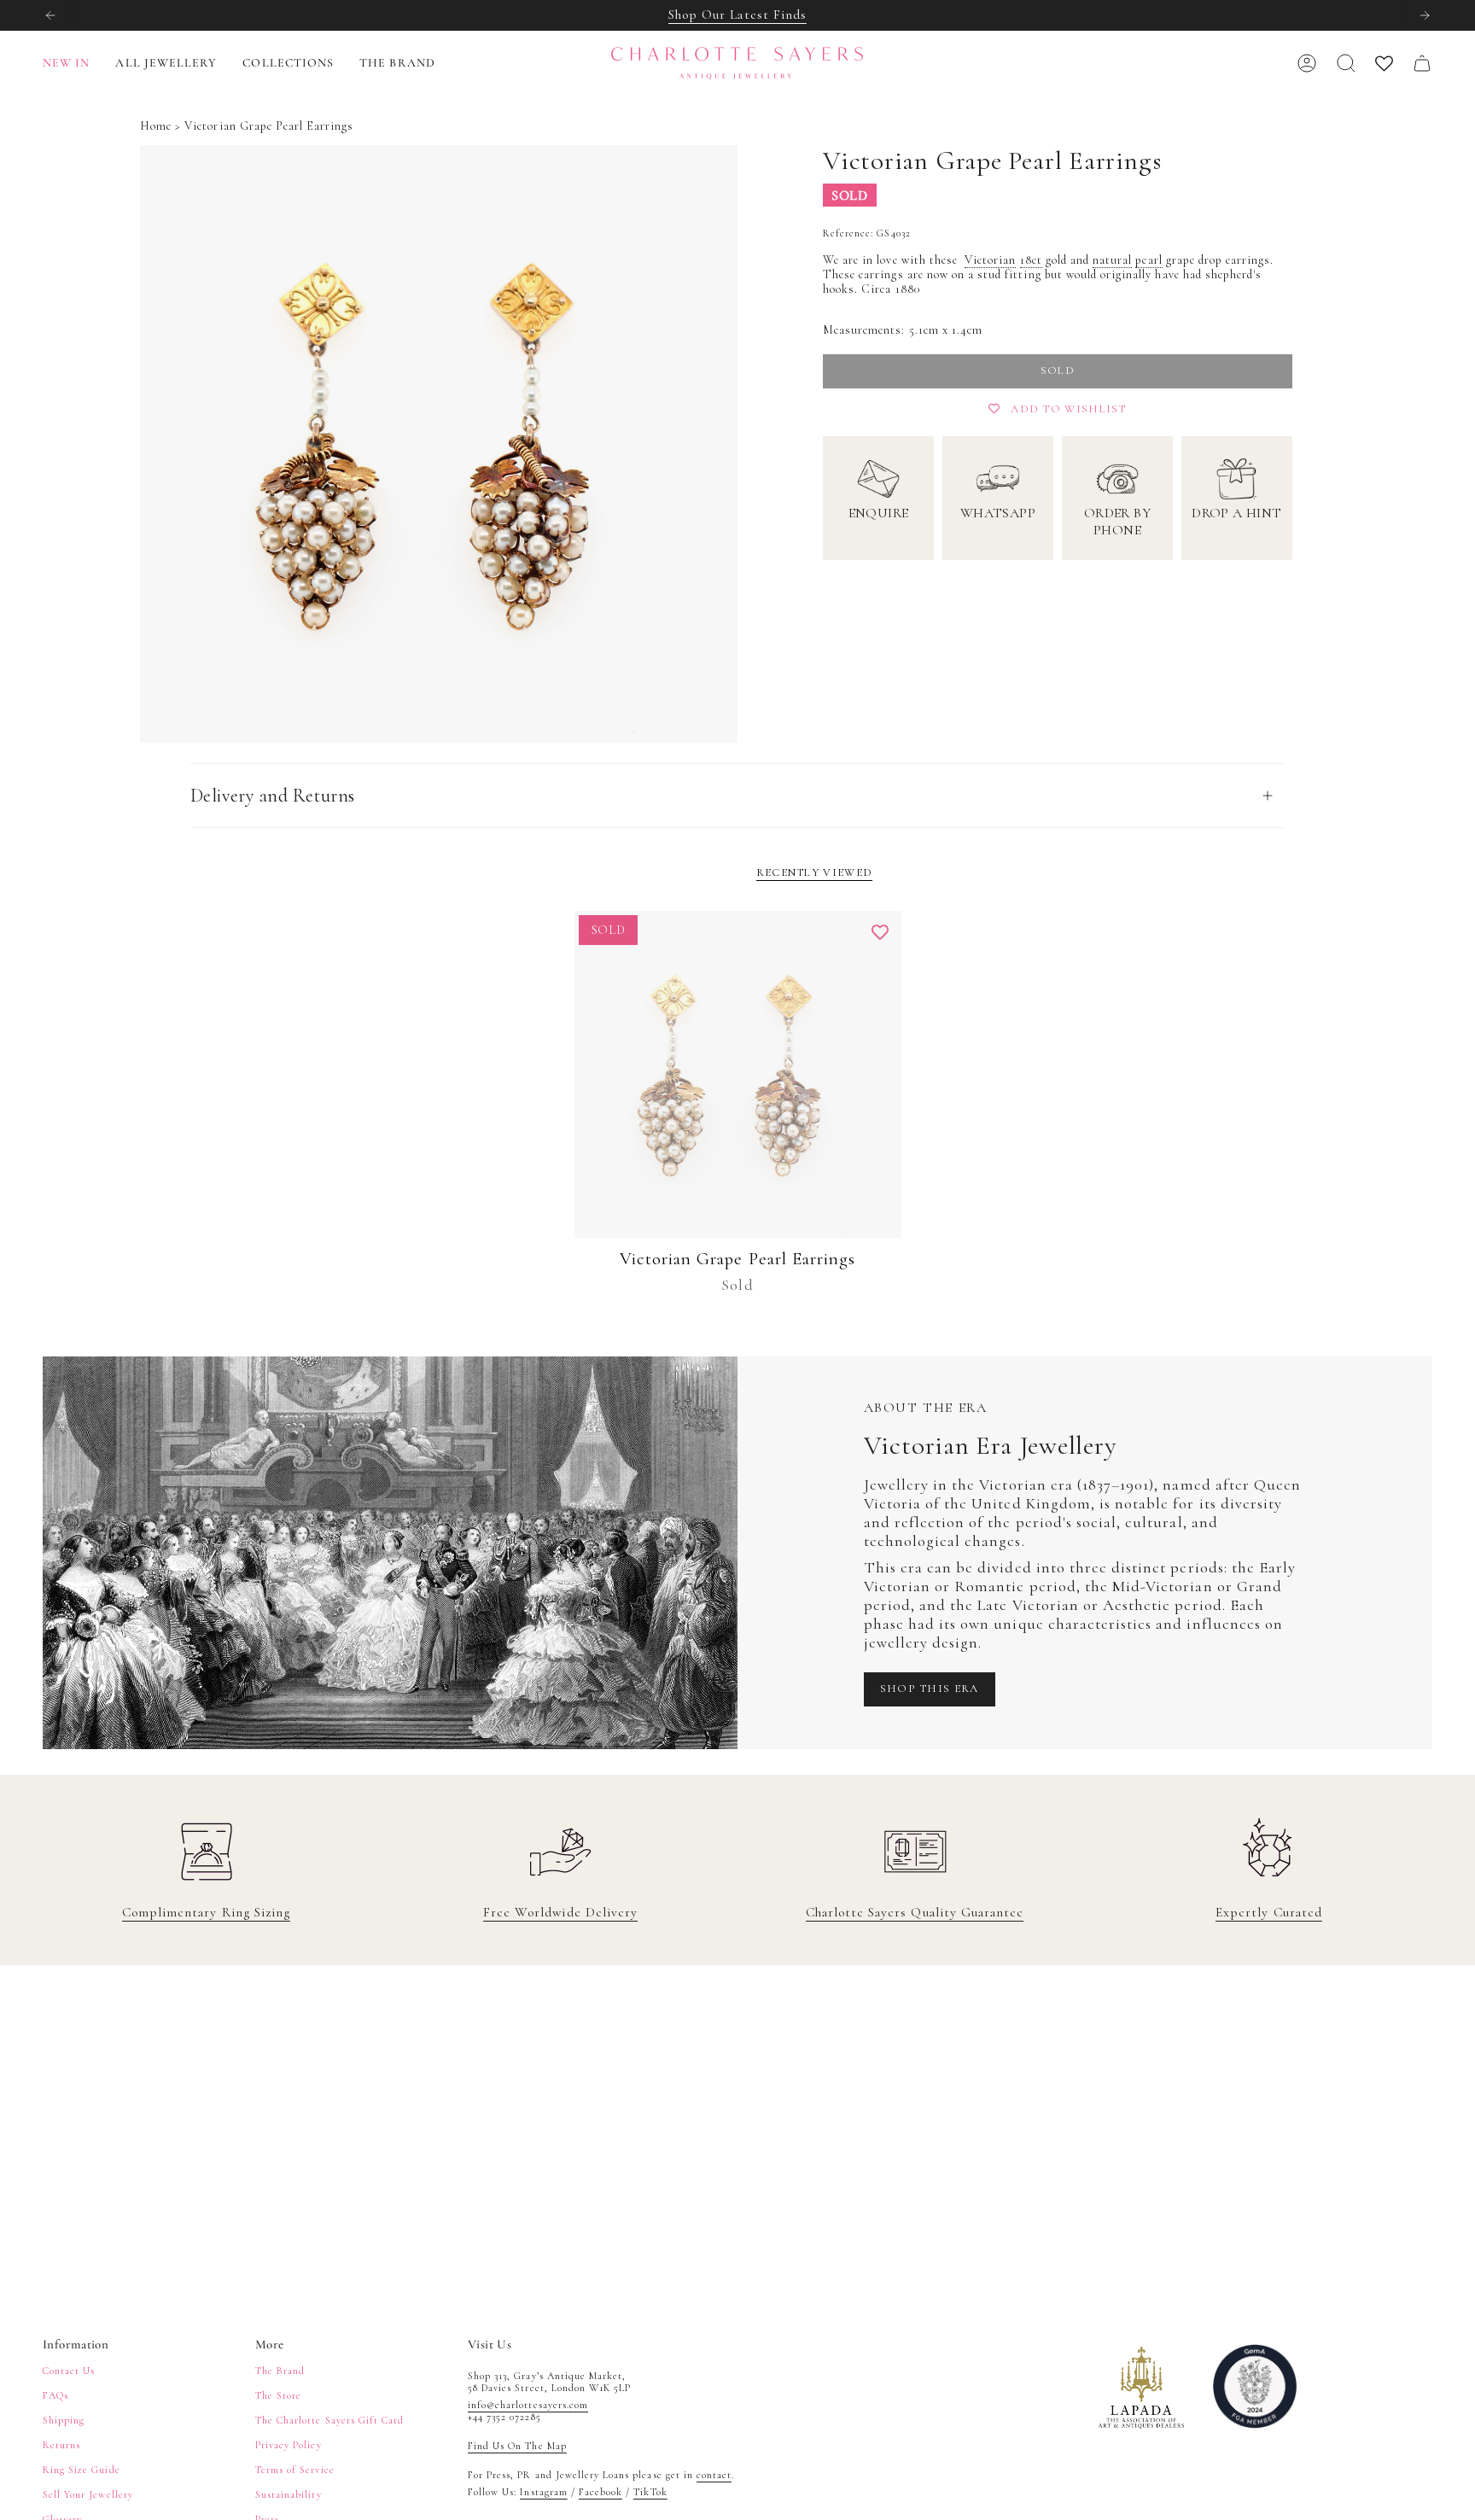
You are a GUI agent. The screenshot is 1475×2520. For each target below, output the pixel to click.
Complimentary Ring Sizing (206, 1912)
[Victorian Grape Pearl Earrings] (738, 1074)
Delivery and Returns (273, 796)
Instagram (543, 2492)
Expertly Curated (1269, 1912)
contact (714, 2475)
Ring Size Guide (82, 2470)
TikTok (650, 2492)
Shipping (64, 2420)
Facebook (600, 2492)
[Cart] (1422, 63)
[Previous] (50, 15)
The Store (278, 2395)
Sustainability (289, 2494)
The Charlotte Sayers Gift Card (329, 2420)
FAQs (55, 2395)
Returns (61, 2445)
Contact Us (69, 2371)
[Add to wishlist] (880, 932)
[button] (166, 64)
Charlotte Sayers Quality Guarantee (915, 1912)
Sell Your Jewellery (88, 2494)
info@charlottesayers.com (528, 2405)
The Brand (280, 2371)
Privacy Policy (289, 2445)
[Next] (1425, 15)
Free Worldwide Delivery (560, 1912)
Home (156, 126)
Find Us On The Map (517, 2446)
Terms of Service (295, 2470)
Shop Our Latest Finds (737, 15)
